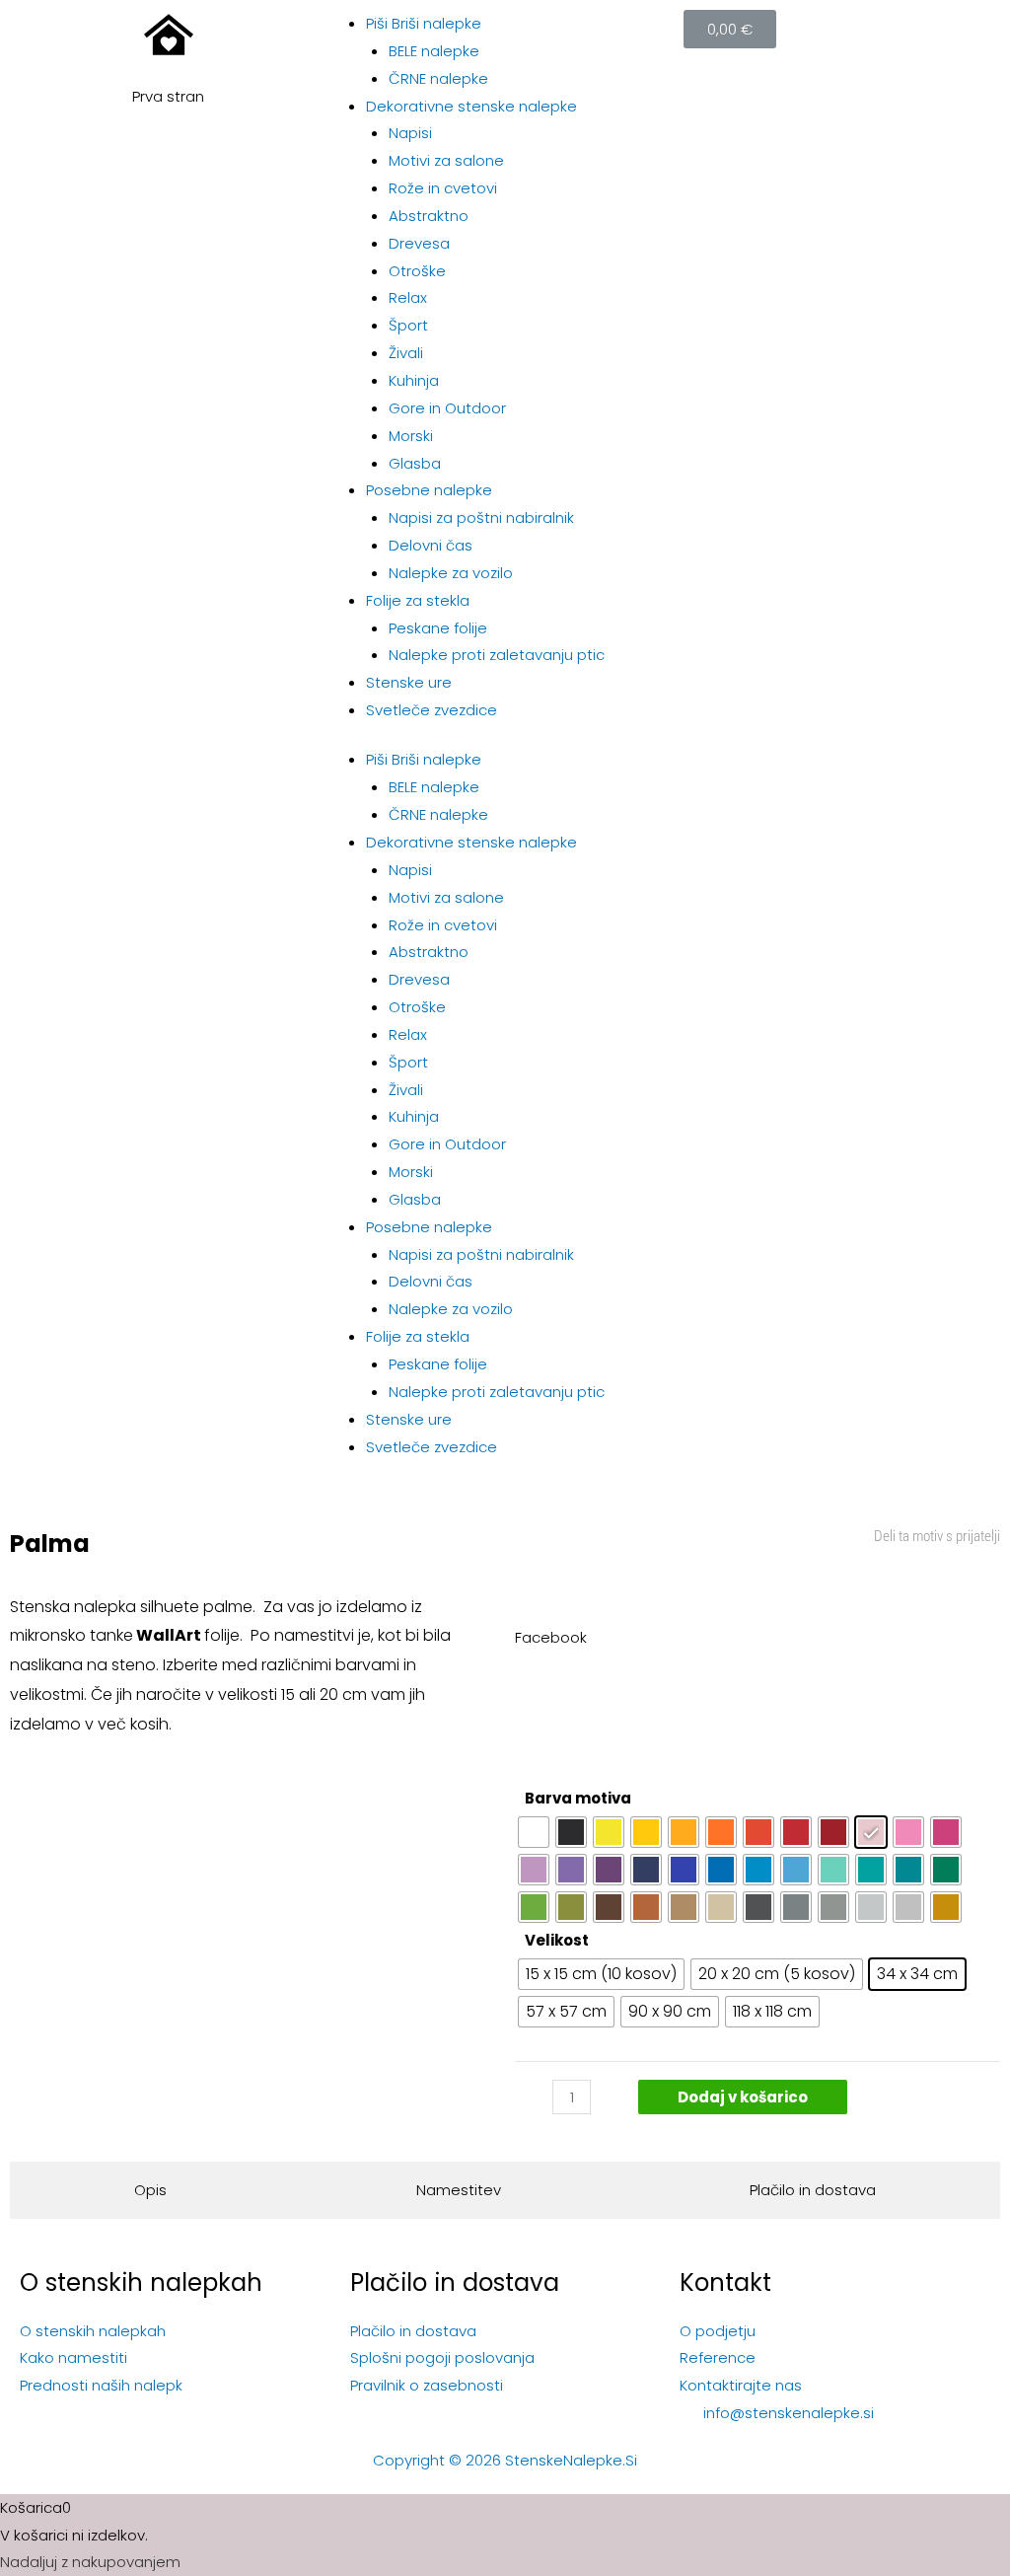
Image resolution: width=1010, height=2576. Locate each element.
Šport (408, 325)
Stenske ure (409, 682)
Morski (411, 436)
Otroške (417, 271)
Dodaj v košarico (743, 2097)
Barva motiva (578, 1798)
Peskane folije (438, 628)
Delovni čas (431, 545)
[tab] (150, 2190)
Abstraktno (429, 216)
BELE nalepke (434, 51)
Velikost (557, 1940)
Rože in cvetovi (443, 188)
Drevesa (419, 243)
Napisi (410, 133)
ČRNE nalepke (438, 78)
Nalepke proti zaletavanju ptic (497, 655)
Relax (408, 297)
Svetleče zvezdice (432, 710)
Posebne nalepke (429, 490)
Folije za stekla (418, 600)
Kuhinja (414, 380)
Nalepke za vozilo (451, 573)
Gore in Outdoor (447, 408)
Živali (406, 353)
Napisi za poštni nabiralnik (481, 517)
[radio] (534, 1832)
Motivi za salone (446, 160)
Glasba (415, 463)
